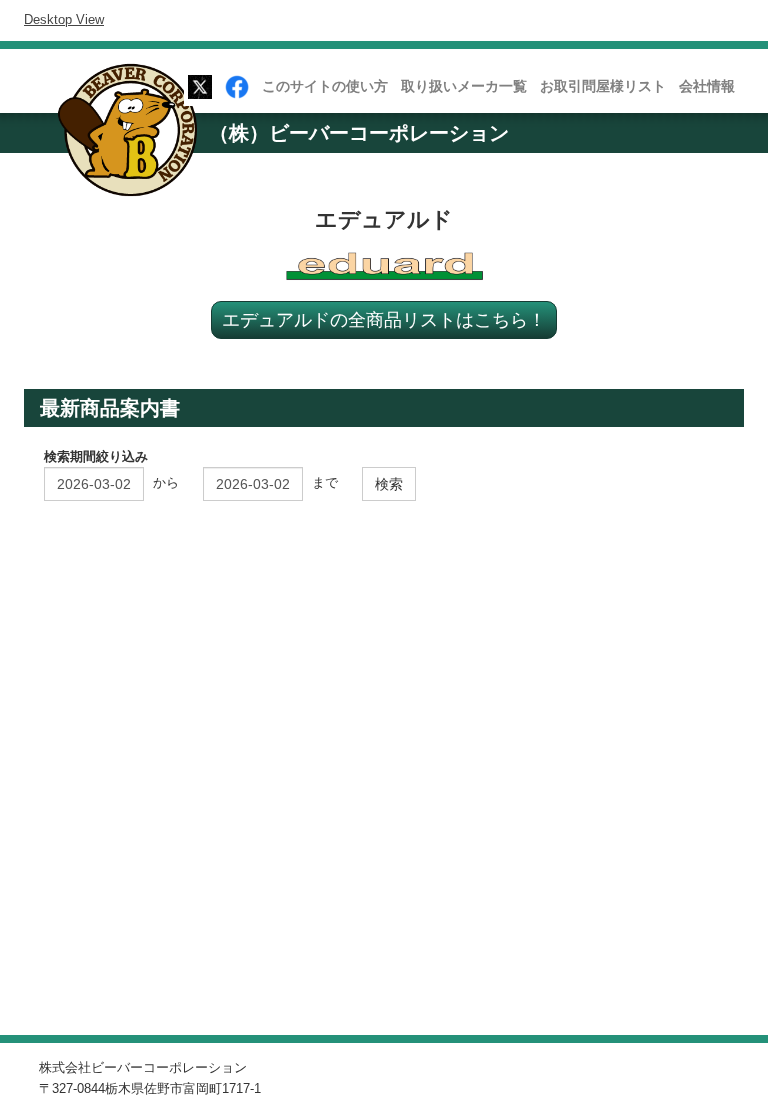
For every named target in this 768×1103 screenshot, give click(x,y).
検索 (389, 484)
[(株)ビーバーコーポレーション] (134, 134)
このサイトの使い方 (325, 86)
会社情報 (707, 86)
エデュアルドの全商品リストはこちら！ (384, 319)
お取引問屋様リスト (603, 86)
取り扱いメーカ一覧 (464, 86)
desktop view (64, 19)
